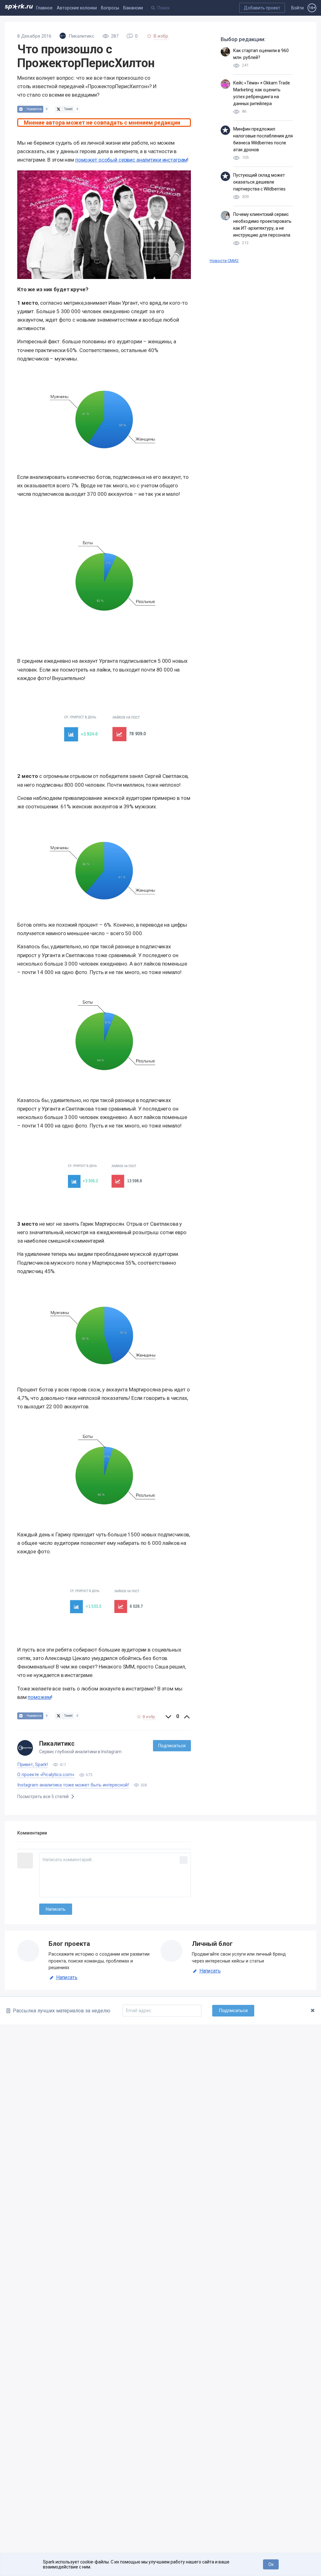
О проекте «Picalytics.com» (46, 1775)
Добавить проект (262, 8)
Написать (67, 1978)
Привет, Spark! (33, 1765)
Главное (44, 8)
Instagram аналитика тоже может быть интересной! (73, 1785)
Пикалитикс (57, 1744)
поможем (39, 1697)
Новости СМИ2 (224, 261)
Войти (297, 8)
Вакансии (133, 8)
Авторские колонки (77, 8)
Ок (271, 2564)
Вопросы (110, 8)
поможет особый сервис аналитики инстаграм (131, 160)
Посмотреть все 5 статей (43, 1797)
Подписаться (172, 1746)
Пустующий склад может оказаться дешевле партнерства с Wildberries (259, 182)
